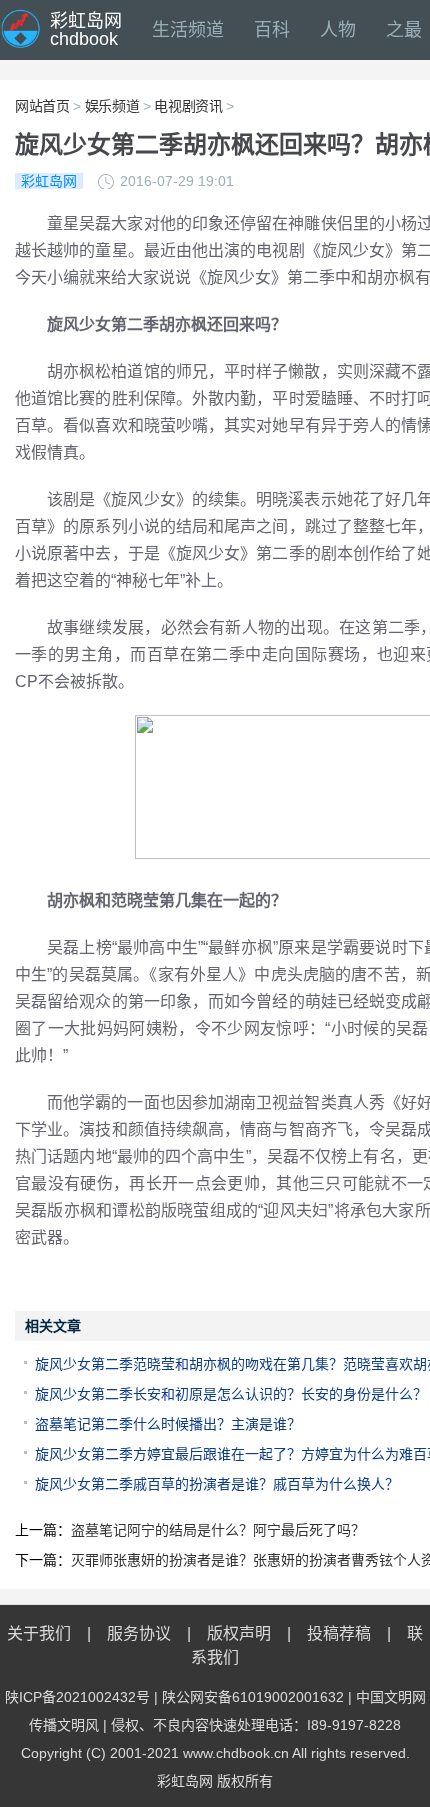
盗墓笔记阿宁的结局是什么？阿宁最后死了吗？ (218, 1530)
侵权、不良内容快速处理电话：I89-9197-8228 (256, 1725)
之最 (404, 30)
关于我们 (39, 1633)
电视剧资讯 (188, 106)
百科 (272, 30)
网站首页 (42, 106)
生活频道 (188, 30)
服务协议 (139, 1633)
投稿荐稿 (339, 1633)
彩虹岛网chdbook (86, 30)
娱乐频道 (112, 106)
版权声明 (239, 1633)
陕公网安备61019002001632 (253, 1697)
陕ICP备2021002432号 (77, 1697)
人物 (338, 30)
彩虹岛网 (185, 1781)
